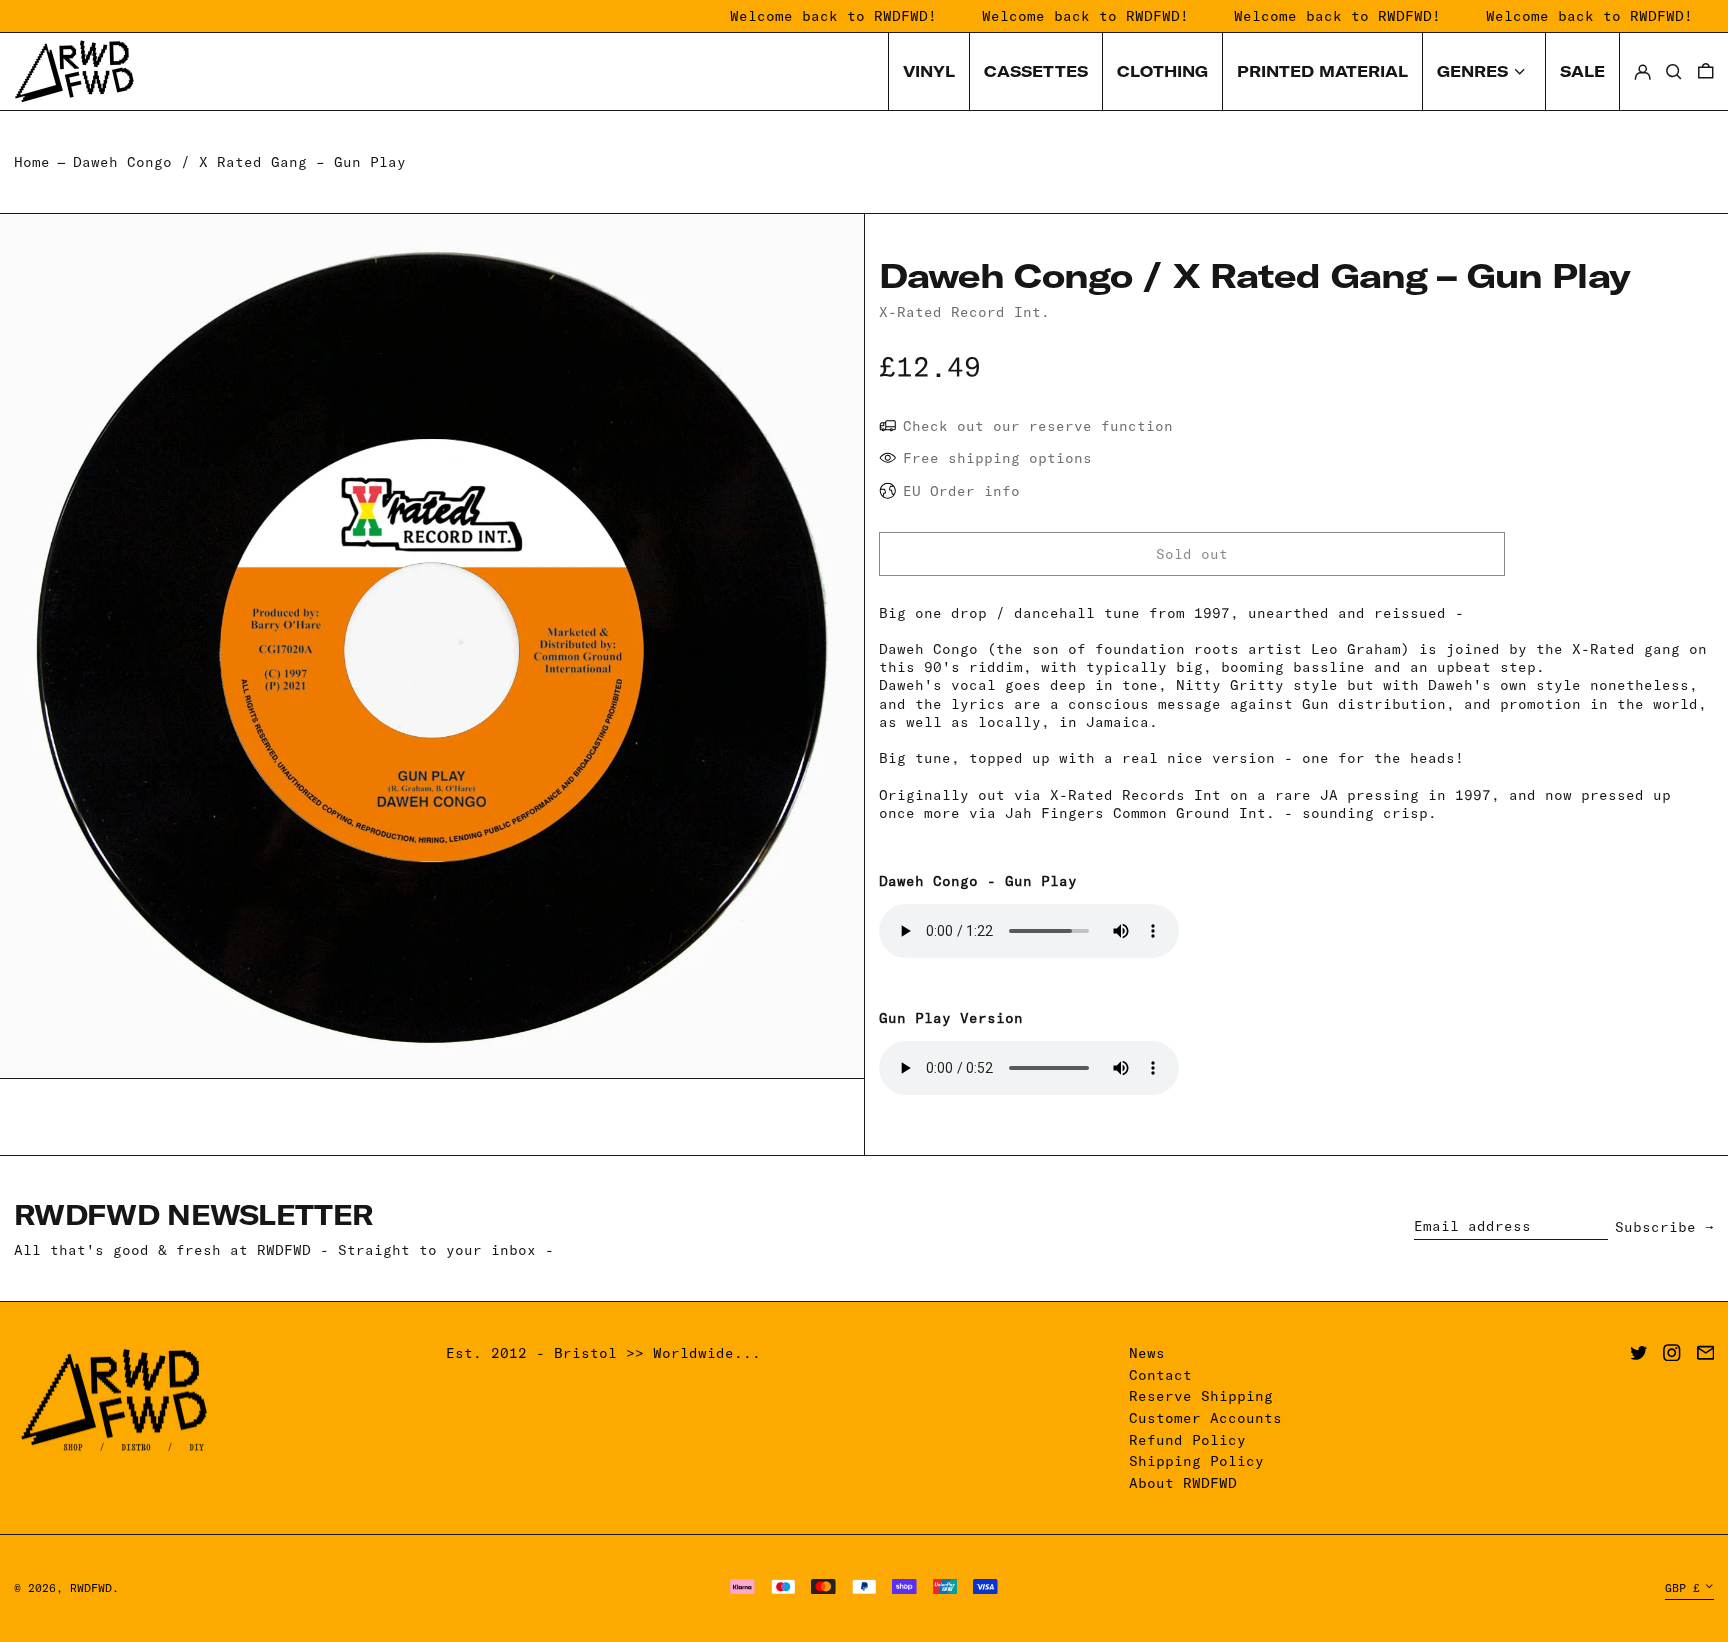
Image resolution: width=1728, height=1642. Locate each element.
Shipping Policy (1196, 1461)
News (1147, 1353)
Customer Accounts (1205, 1418)
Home (32, 162)
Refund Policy (1187, 1440)
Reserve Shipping (1201, 1396)
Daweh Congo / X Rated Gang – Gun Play (239, 162)
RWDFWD (91, 1588)
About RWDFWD (1183, 1483)
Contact (1160, 1375)
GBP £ (1682, 1588)
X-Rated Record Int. (964, 312)
